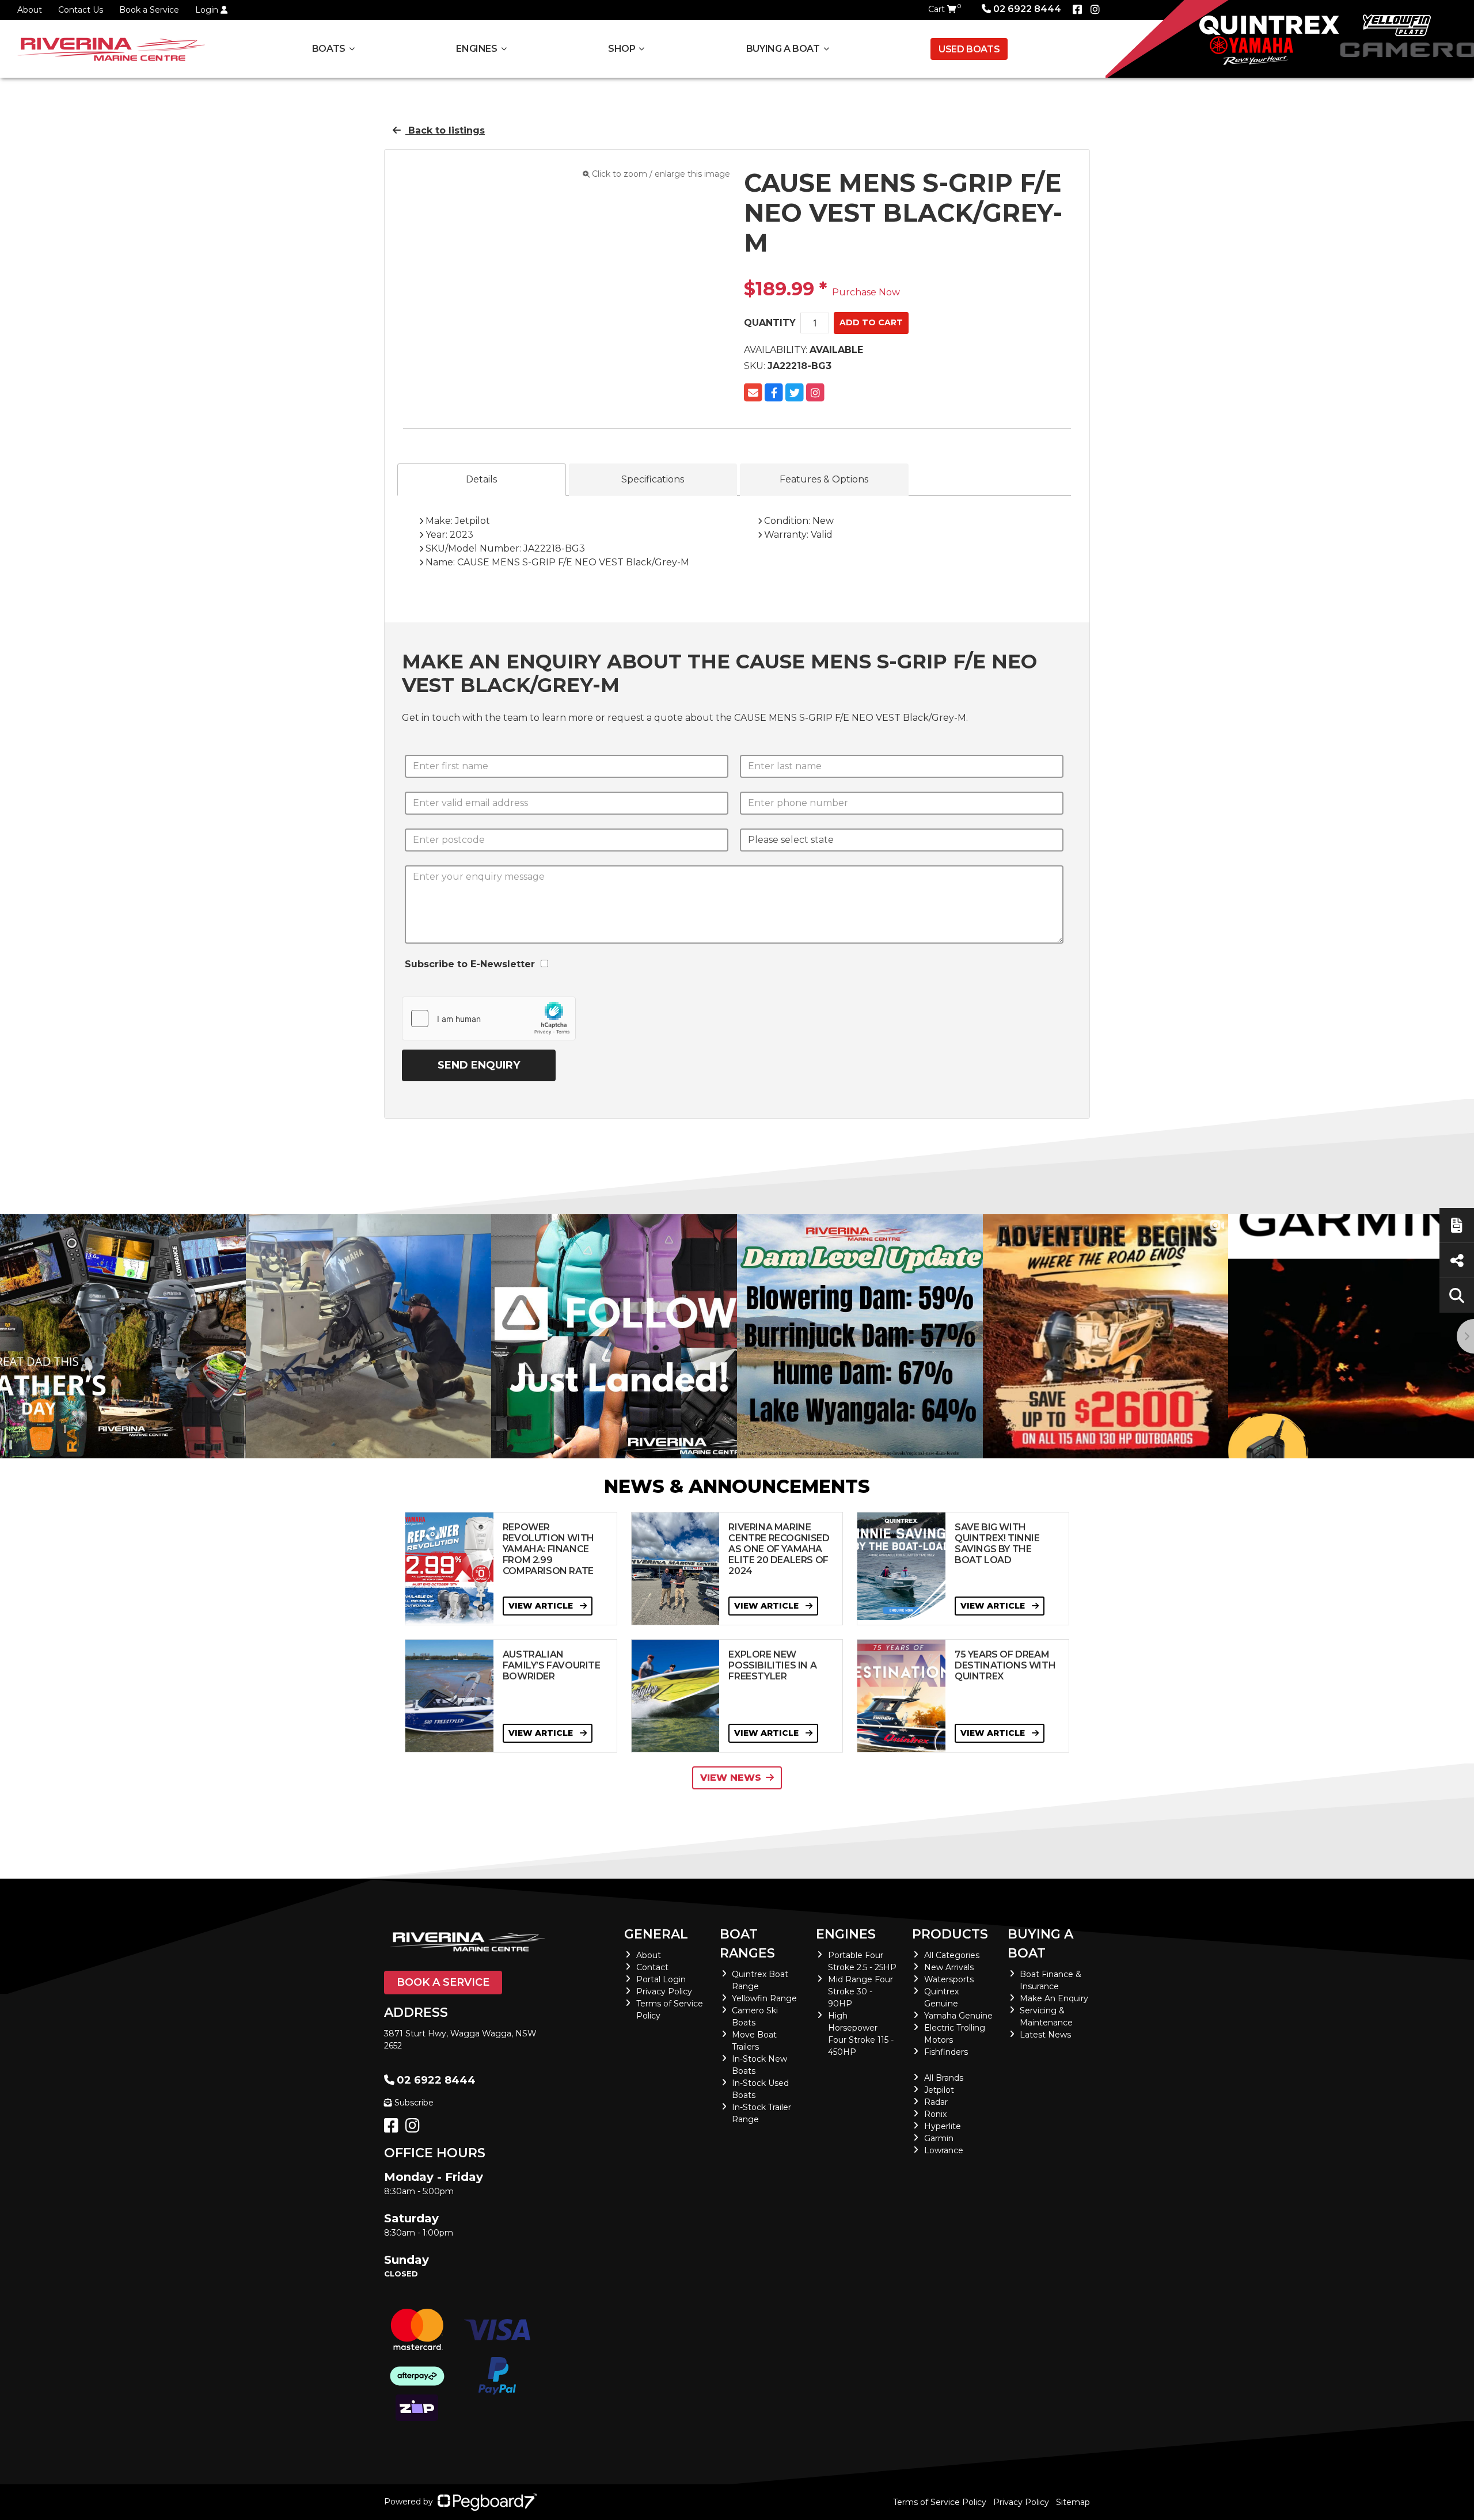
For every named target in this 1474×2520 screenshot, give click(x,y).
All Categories (952, 1955)
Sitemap (1073, 2502)
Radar (936, 2102)
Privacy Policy (664, 1991)
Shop (622, 49)
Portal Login (661, 1979)
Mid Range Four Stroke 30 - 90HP (861, 1991)
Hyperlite (943, 2126)
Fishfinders (946, 2052)
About (30, 10)
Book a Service (149, 10)
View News (731, 1778)
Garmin (939, 2138)
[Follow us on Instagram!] (415, 2128)
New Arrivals (949, 1967)
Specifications (653, 479)
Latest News (1045, 2035)
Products (950, 1934)
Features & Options (824, 479)
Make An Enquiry (1054, 1998)
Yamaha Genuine (958, 2016)
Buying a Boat (1040, 1944)
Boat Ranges (747, 1944)
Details (481, 479)
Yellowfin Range (764, 1998)
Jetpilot (939, 2090)
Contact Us (81, 10)
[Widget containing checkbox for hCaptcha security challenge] (489, 1018)
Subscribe (414, 2103)
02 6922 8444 (1027, 9)
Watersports (949, 1979)
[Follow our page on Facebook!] (1077, 10)
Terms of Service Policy (940, 2502)
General (656, 1934)
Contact (652, 1967)
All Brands (944, 2078)
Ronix (935, 2114)
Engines (846, 1934)
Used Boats (969, 49)
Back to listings (445, 130)
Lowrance (944, 2150)
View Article (542, 1606)
